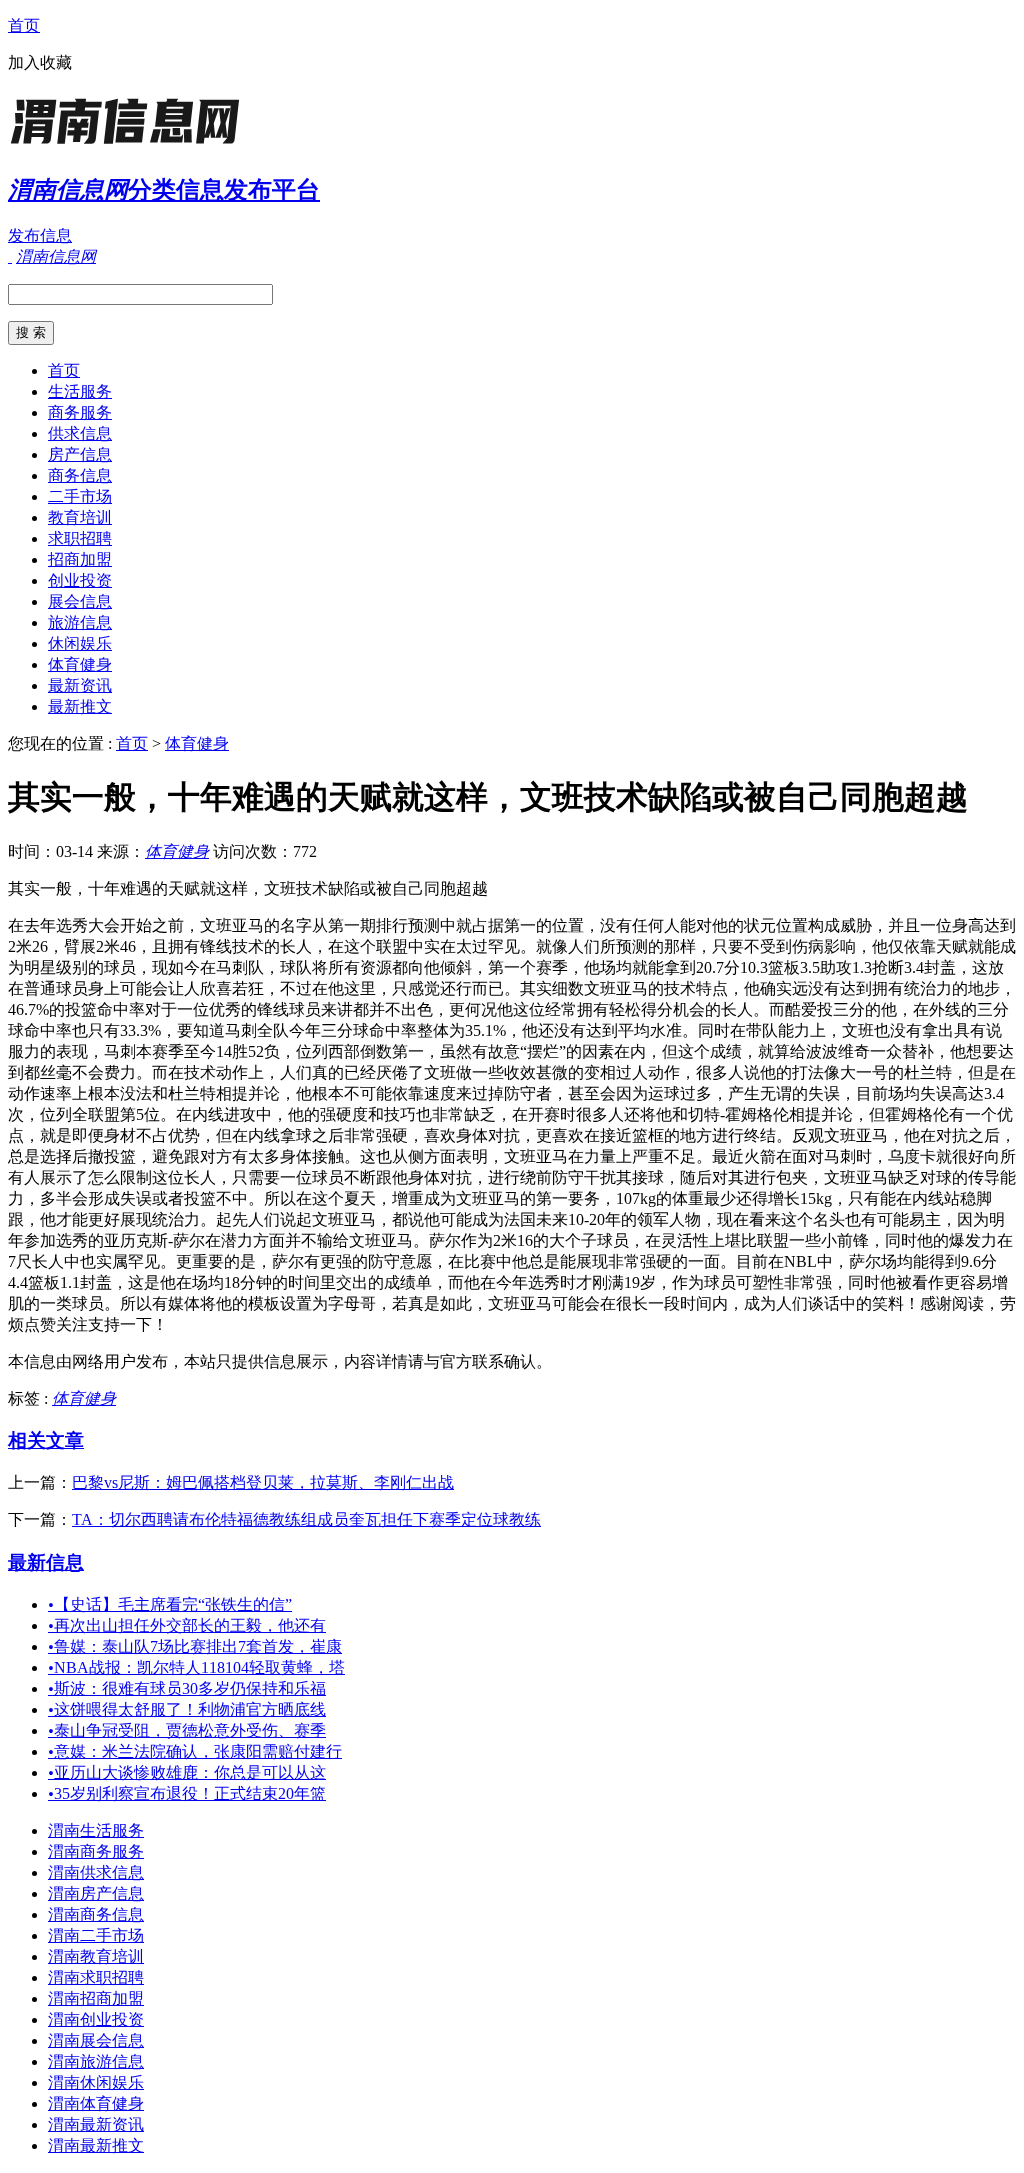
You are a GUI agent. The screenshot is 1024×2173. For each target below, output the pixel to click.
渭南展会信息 (96, 2040)
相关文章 (46, 1440)
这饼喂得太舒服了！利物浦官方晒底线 (187, 1709)
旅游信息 (80, 622)
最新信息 (46, 1562)
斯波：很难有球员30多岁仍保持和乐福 (187, 1688)
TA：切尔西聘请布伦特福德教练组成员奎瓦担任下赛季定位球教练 (306, 1519)
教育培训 (80, 517)
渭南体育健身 (96, 2103)
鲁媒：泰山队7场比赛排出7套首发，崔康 (195, 1646)
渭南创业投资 (96, 2019)
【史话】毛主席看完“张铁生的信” (170, 1604)
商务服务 (80, 412)
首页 (24, 25)
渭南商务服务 (96, 1851)
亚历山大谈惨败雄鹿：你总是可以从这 (187, 1772)
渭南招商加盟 (96, 1998)
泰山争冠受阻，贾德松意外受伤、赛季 (187, 1730)
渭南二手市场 (96, 1935)
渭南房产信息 (96, 1893)
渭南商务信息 (96, 1914)
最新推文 (80, 706)
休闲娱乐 (80, 643)
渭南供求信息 (96, 1872)
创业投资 (80, 580)
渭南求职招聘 (96, 1977)
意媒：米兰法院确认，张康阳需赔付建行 (195, 1751)
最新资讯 (80, 685)
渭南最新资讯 (96, 2124)
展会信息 (80, 601)
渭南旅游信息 (96, 2061)
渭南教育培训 (96, 1956)
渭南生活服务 (96, 1830)
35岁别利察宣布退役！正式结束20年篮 (187, 1793)
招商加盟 (80, 559)
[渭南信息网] (133, 144)
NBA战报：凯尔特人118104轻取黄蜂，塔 (196, 1667)
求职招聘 (80, 538)
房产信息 (80, 454)
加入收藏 (40, 62)
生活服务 (80, 391)
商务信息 (80, 475)
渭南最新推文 (96, 2145)
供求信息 (80, 433)
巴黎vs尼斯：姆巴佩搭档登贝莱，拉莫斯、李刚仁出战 (263, 1482)
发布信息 (40, 235)
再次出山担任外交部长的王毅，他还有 (187, 1625)
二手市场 (80, 496)
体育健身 (80, 664)
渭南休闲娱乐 (96, 2082)
